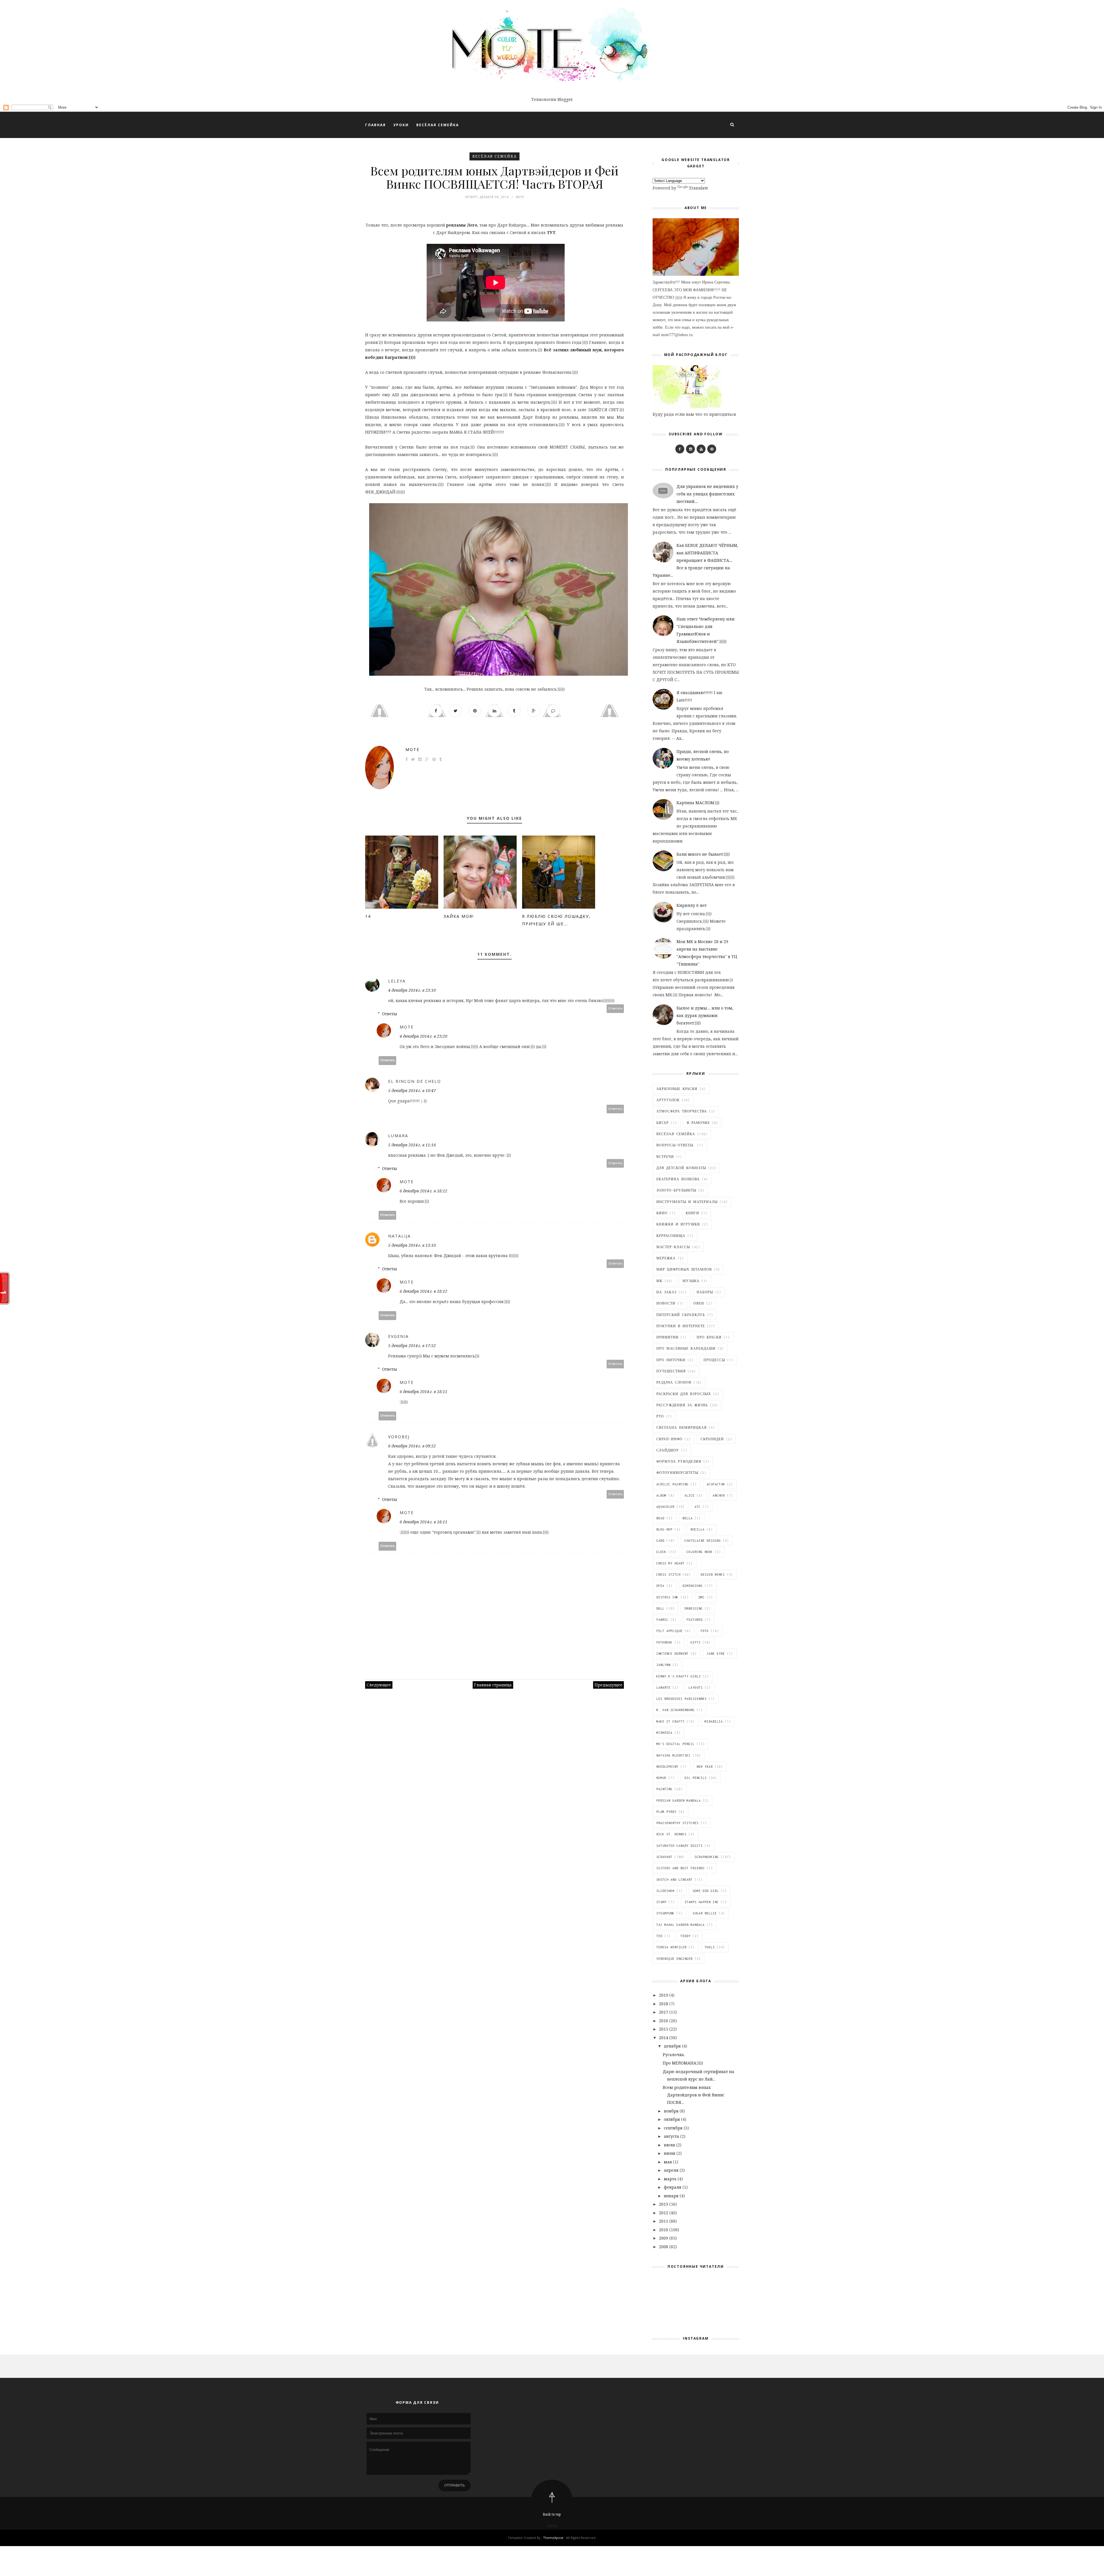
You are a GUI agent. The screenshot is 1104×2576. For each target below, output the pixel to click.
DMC (702, 1597)
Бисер (663, 1123)
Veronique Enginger (674, 1959)
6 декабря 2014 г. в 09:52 (412, 1446)
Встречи (665, 1157)
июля (670, 2145)
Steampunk (665, 1913)
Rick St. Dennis (671, 1834)
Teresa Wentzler (671, 1947)
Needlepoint (667, 1767)
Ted (659, 1936)
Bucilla (698, 1529)
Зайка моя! (459, 916)
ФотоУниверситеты (677, 1473)
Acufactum (716, 1484)
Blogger (565, 99)
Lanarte (663, 1688)
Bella (688, 1518)
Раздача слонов (674, 1382)
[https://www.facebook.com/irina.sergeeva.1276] (680, 449)
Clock (661, 1552)
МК (659, 1281)
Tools (710, 1947)
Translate (698, 188)
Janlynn (663, 1665)
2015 (664, 2029)
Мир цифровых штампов (684, 1269)
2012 (664, 2213)
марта (671, 2179)
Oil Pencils (696, 1778)
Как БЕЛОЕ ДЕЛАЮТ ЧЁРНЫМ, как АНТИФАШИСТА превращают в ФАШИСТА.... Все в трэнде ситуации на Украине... (695, 560)
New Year (705, 1767)
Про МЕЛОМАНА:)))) (683, 2063)
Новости (666, 1303)
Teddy (686, 1936)
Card (660, 1541)
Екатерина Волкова (678, 1179)
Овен (699, 1303)
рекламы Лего (461, 225)
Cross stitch (668, 1575)
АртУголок (668, 1100)
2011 (664, 2221)
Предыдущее (608, 1685)
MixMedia (664, 1733)
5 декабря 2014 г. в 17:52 (412, 1346)
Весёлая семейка (494, 156)
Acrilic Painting (672, 1484)
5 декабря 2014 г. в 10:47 (412, 1090)
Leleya (397, 981)
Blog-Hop (664, 1529)
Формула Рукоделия (679, 1462)
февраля (673, 2187)
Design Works (713, 1575)
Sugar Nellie (705, 1913)
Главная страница (493, 1685)
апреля (672, 2170)
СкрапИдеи (712, 1439)
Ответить (615, 1009)
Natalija (399, 1236)
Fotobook (664, 1642)
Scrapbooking (707, 1857)
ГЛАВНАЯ (375, 125)
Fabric (662, 1620)
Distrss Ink (667, 1597)
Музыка (691, 1281)
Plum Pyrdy (666, 1812)
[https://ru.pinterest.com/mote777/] (712, 449)
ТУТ (551, 232)
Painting (664, 1789)
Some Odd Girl (706, 1891)
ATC (698, 1507)
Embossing (694, 1608)
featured (695, 1620)
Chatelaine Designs (703, 1541)
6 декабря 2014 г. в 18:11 (423, 1392)
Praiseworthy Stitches (677, 1823)
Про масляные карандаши (686, 1349)
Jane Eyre (716, 1654)
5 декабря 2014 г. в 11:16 (412, 1145)
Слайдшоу (668, 1450)
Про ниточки (671, 1360)
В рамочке (698, 1123)
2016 (664, 2021)
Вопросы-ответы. (676, 1145)
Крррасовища (671, 1236)
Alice (690, 1495)
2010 (664, 2230)
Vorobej (399, 1437)
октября (672, 2119)
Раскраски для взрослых (684, 1394)
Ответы (390, 1014)
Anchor (719, 1495)
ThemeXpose (553, 2538)
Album (661, 1495)
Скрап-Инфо (669, 1439)
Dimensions (693, 1586)
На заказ (666, 1292)
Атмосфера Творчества (682, 1111)
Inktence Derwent (672, 1654)
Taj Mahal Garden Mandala (681, 1925)
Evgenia (398, 1336)
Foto (705, 1631)
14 (368, 916)
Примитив (667, 1337)
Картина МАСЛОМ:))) (698, 803)
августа (672, 2136)
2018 (664, 2004)
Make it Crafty (670, 1721)
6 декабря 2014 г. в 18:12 (423, 1191)
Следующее (379, 1685)
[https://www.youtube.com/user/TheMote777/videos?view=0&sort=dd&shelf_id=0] (701, 449)
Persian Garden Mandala (678, 1801)
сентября (674, 2128)
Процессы (714, 1360)
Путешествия (671, 1371)
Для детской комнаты (681, 1168)
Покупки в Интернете (681, 1326)
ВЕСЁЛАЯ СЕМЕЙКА (438, 125)
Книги (692, 1213)
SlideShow (665, 1891)
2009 (664, 2238)
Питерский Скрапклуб (681, 1315)
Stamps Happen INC (702, 1902)
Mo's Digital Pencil (675, 1744)
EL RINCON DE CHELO (415, 1081)
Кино (662, 1213)
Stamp (661, 1902)
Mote (412, 749)
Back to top (552, 2514)
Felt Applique (669, 1631)
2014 (664, 2038)
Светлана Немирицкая (682, 1428)
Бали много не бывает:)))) (703, 854)
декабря (673, 2046)
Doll (660, 1608)
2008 (664, 2247)
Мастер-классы (673, 1247)
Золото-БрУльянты (676, 1190)
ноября (672, 2111)
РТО (660, 1416)
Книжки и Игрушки (678, 1224)
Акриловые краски (677, 1089)
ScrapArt (664, 1857)
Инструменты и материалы (687, 1202)
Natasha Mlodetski (673, 1755)
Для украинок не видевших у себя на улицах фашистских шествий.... (707, 494)
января (672, 2196)
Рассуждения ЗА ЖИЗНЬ (682, 1405)
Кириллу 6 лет (692, 905)
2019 (664, 1995)
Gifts (696, 1642)
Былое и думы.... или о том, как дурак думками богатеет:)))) (705, 1015)
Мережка (666, 1258)
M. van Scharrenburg (675, 1710)
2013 (664, 2204)
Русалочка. (674, 2055)
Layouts (696, 1688)
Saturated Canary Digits (680, 1846)
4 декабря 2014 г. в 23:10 (412, 990)
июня (670, 2153)
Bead (660, 1518)
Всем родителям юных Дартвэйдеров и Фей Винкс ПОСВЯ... (694, 2095)
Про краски (709, 1337)
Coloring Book (700, 1552)
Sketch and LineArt (674, 1880)
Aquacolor (665, 1507)
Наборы (705, 1292)
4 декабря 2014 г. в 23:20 (423, 1036)
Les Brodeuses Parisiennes (682, 1699)
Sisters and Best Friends (681, 1868)
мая (668, 2162)
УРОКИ (401, 125)
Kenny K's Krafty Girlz (678, 1676)
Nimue (661, 1778)
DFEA (660, 1586)
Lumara (398, 1136)
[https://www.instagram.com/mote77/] (690, 449)
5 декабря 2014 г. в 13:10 (412, 1245)
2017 (664, 2012)
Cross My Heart (670, 1563)
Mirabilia (714, 1721)
